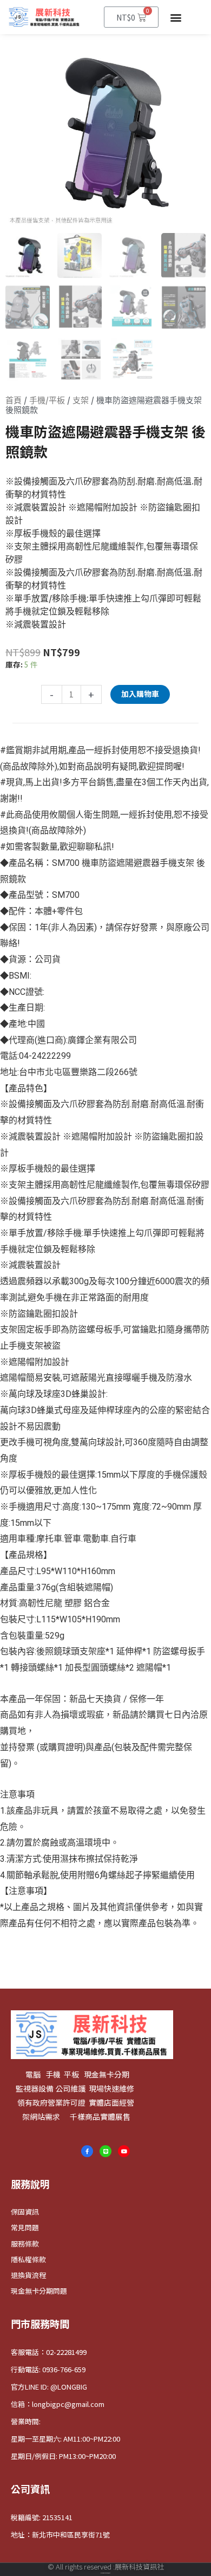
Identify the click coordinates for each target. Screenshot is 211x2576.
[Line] (105, 2151)
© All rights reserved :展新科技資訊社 (106, 2567)
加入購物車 (140, 694)
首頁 (14, 400)
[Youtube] (124, 2151)
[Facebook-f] (87, 2151)
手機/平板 (47, 400)
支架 (81, 400)
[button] (176, 17)
